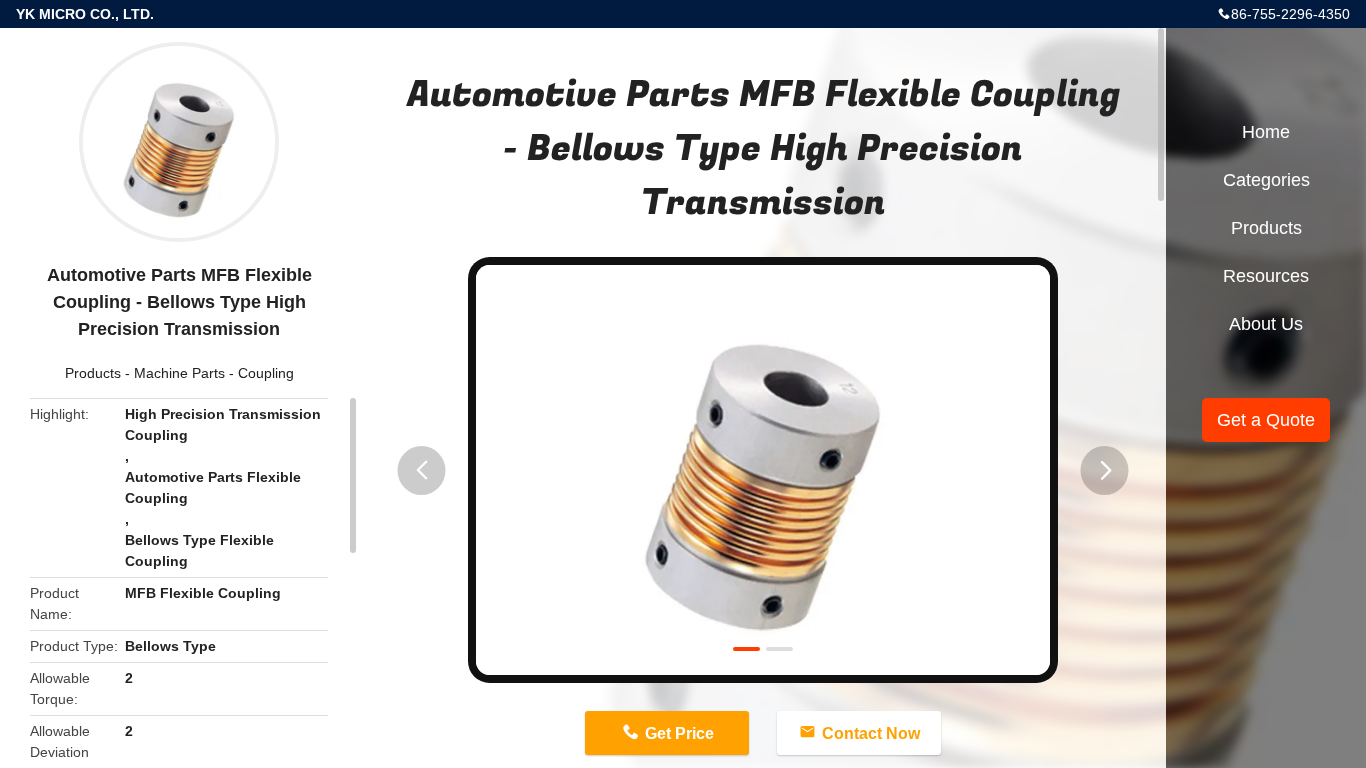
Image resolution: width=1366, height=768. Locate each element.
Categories (1266, 180)
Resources (1266, 276)
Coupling (266, 373)
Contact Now (871, 733)
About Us (1266, 324)
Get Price (679, 733)
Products (93, 373)
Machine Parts (179, 373)
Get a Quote (1266, 420)
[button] (422, 470)
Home (1266, 132)
